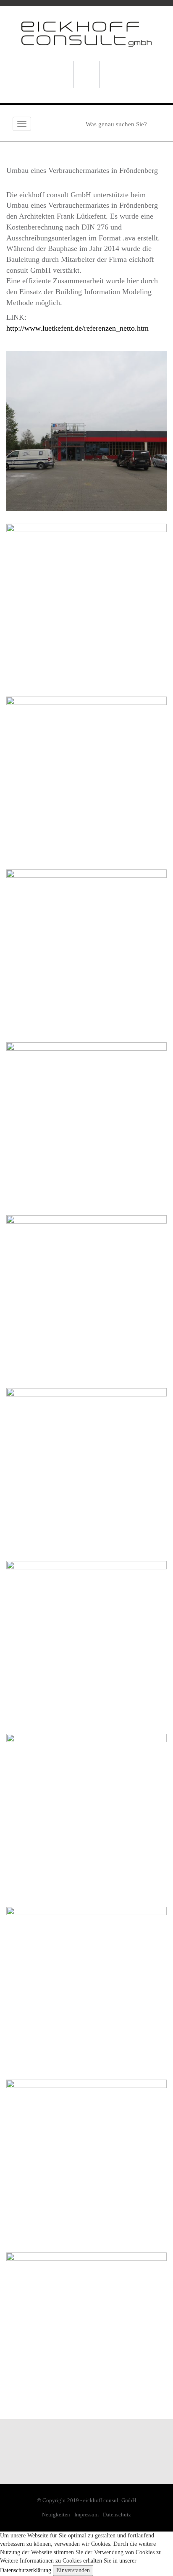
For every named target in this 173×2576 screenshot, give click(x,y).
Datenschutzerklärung (26, 2570)
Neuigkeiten (56, 2515)
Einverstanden (73, 2570)
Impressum (86, 2515)
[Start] (86, 33)
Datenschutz (117, 2515)
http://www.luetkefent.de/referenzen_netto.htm (77, 328)
